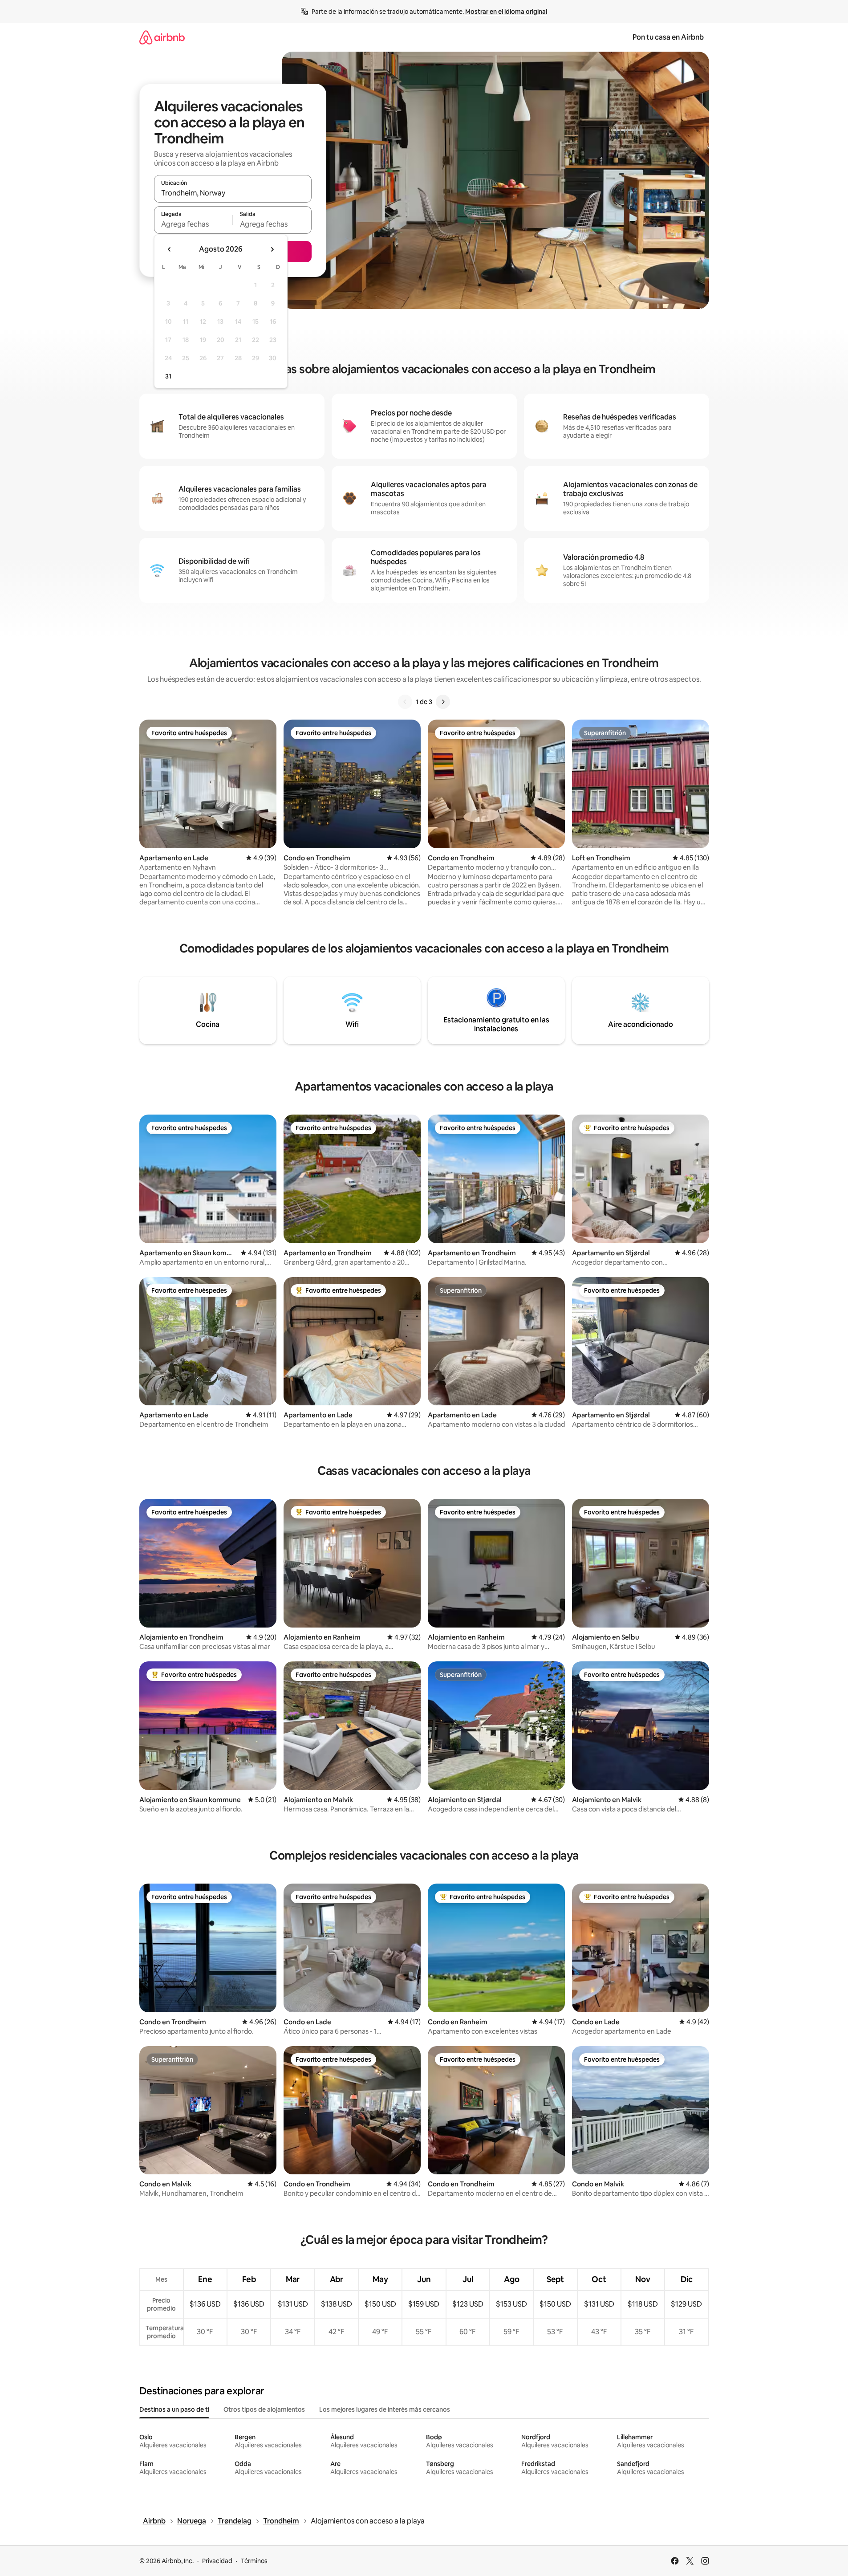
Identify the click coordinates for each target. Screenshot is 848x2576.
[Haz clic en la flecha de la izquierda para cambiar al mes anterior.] (170, 249)
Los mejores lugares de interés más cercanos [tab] (385, 2409)
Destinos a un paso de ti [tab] (174, 2409)
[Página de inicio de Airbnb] (162, 37)
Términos (254, 2561)
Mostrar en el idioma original (506, 12)
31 (168, 376)
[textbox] (193, 224)
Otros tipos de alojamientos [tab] (264, 2409)
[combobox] (233, 193)
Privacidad (217, 2561)
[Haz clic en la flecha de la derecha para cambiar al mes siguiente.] (272, 249)
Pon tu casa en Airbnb (668, 37)
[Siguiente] (443, 702)
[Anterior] (405, 702)
